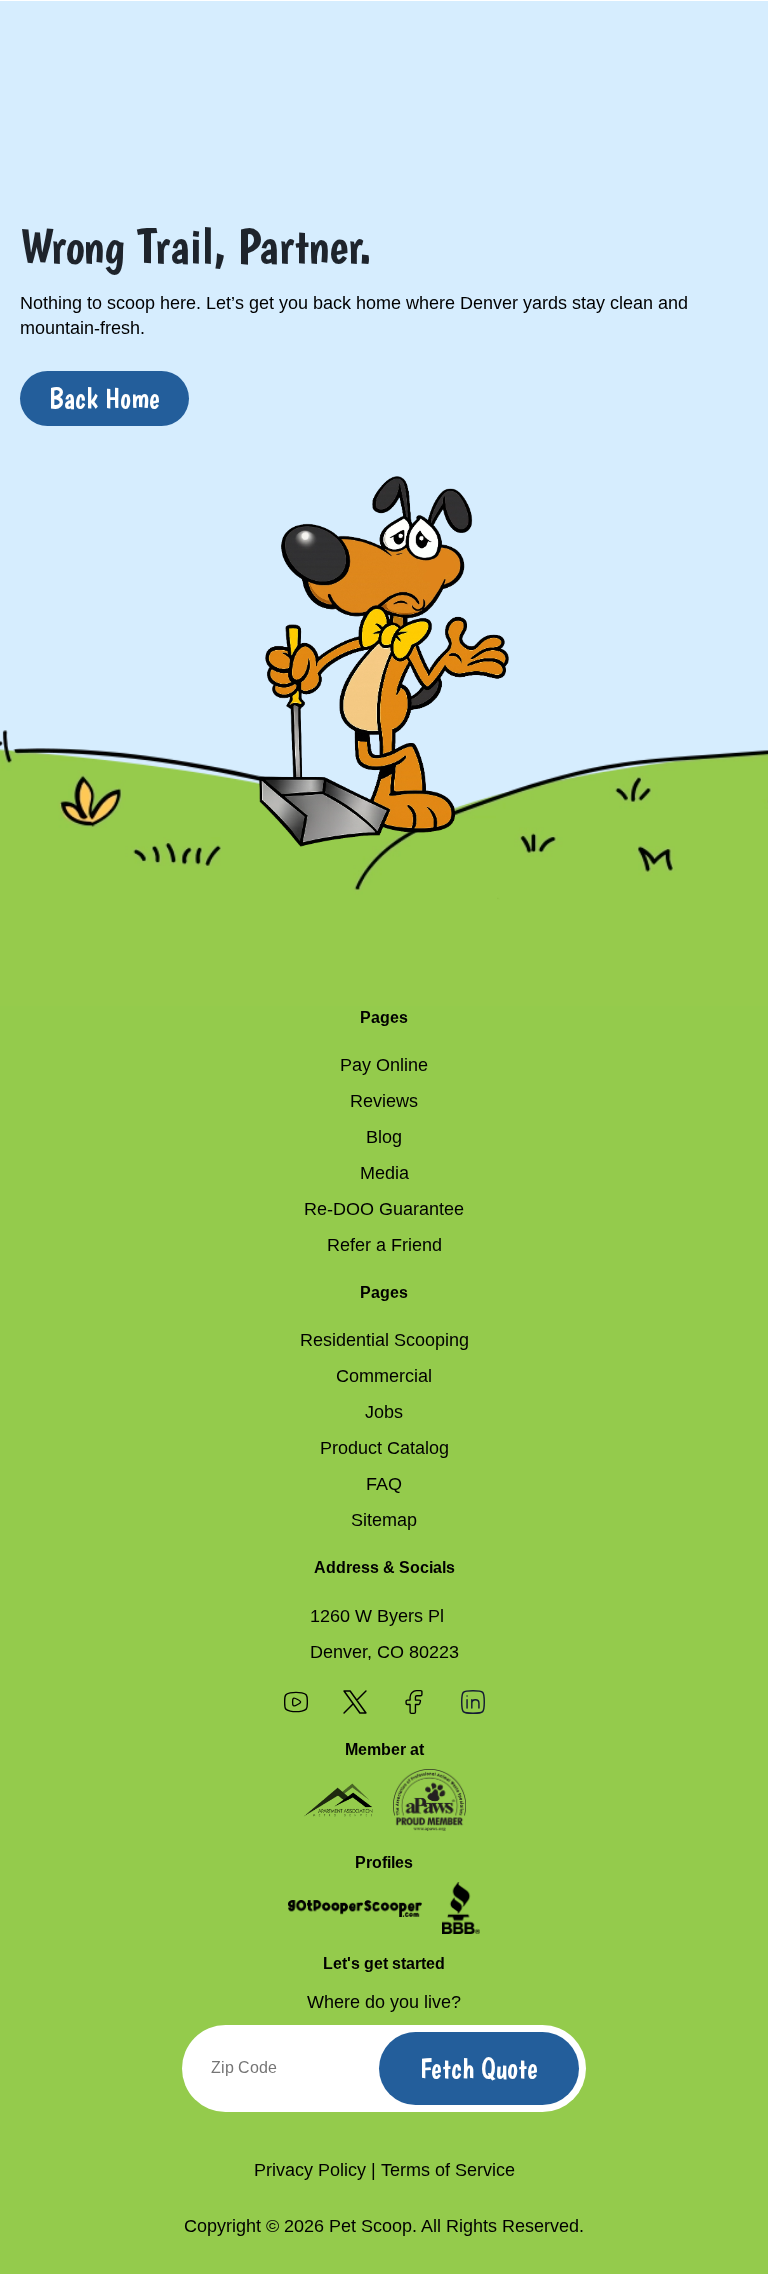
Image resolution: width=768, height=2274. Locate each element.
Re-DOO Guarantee (384, 1209)
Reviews (384, 1101)
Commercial (384, 1376)
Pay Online (384, 1065)
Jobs (384, 1412)
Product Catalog (384, 1448)
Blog (384, 1137)
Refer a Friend (384, 1245)
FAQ (384, 1484)
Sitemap (384, 1520)
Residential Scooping (384, 1340)
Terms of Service (448, 2170)
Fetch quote (479, 2068)
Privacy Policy (310, 2170)
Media (384, 1173)
